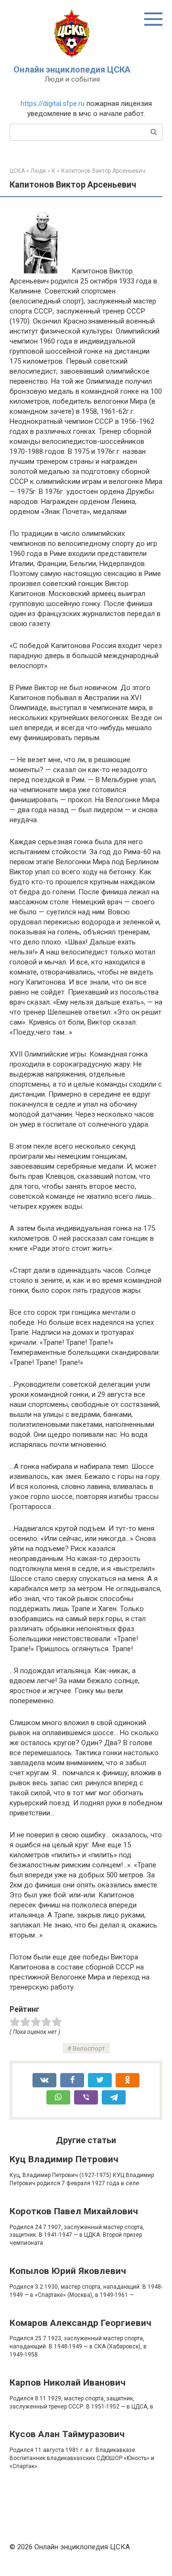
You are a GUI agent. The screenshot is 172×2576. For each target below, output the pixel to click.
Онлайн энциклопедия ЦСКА (72, 69)
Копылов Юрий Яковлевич (68, 2271)
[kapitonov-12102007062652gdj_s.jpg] (41, 271)
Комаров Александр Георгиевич (81, 2323)
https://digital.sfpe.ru (53, 104)
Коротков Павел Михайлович (74, 2211)
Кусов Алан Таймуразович (67, 2434)
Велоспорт (89, 2048)
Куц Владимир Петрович (64, 2159)
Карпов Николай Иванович (68, 2382)
